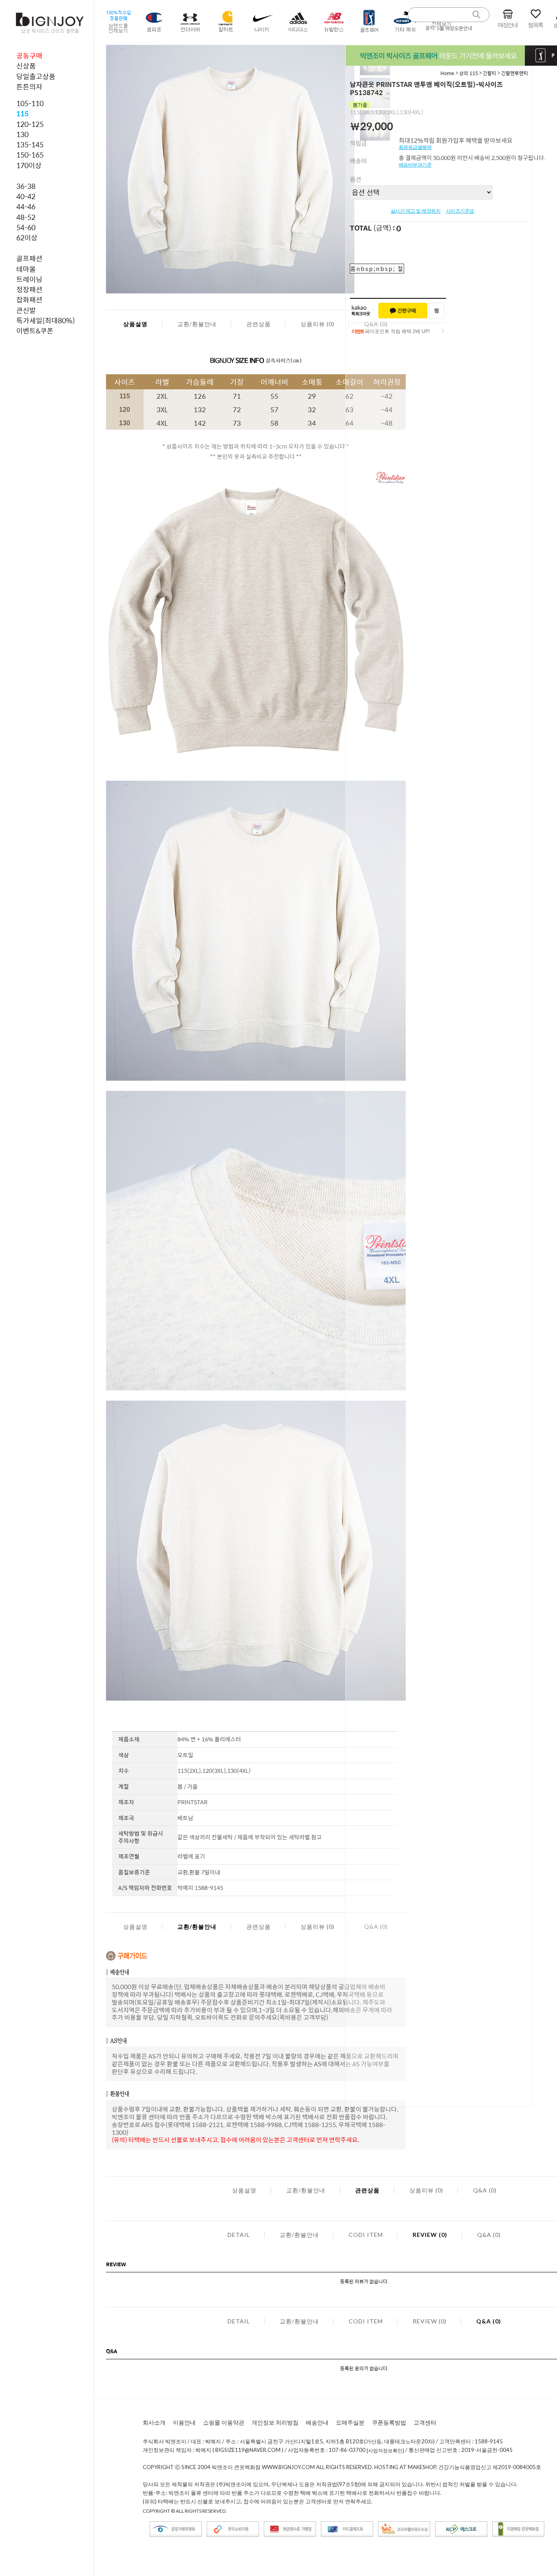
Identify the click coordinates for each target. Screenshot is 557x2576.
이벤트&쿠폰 (35, 331)
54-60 (26, 227)
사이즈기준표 (460, 211)
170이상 (29, 165)
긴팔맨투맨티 (515, 73)
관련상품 (259, 324)
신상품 (26, 66)
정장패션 (29, 289)
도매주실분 (350, 2422)
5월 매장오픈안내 (454, 28)
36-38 (26, 186)
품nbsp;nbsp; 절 (377, 269)
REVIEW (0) (430, 2235)
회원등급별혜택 (415, 147)
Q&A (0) (485, 2190)
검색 (477, 15)
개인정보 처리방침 (275, 2422)
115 (22, 113)
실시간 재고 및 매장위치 (416, 211)
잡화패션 (29, 300)
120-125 (30, 124)
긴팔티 (490, 73)
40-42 (26, 196)
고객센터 (425, 2422)
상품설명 (135, 324)
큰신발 (26, 310)
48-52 (26, 217)
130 (22, 134)
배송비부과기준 (415, 165)
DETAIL (239, 2235)
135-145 (30, 144)
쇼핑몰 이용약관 (224, 2422)
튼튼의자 (29, 87)
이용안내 (184, 2422)
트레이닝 (29, 279)
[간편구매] (403, 311)
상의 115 (469, 73)
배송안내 (317, 2422)
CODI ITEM (366, 2235)
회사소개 (154, 2422)
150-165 (30, 155)
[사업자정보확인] (385, 2451)
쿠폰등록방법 (389, 2422)
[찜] (437, 311)
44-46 (26, 207)
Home (447, 73)
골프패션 (29, 258)
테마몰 (26, 269)
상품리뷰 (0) (317, 324)
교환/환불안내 (197, 324)
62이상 (27, 238)
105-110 (30, 103)
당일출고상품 (36, 76)
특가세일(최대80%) (46, 320)
